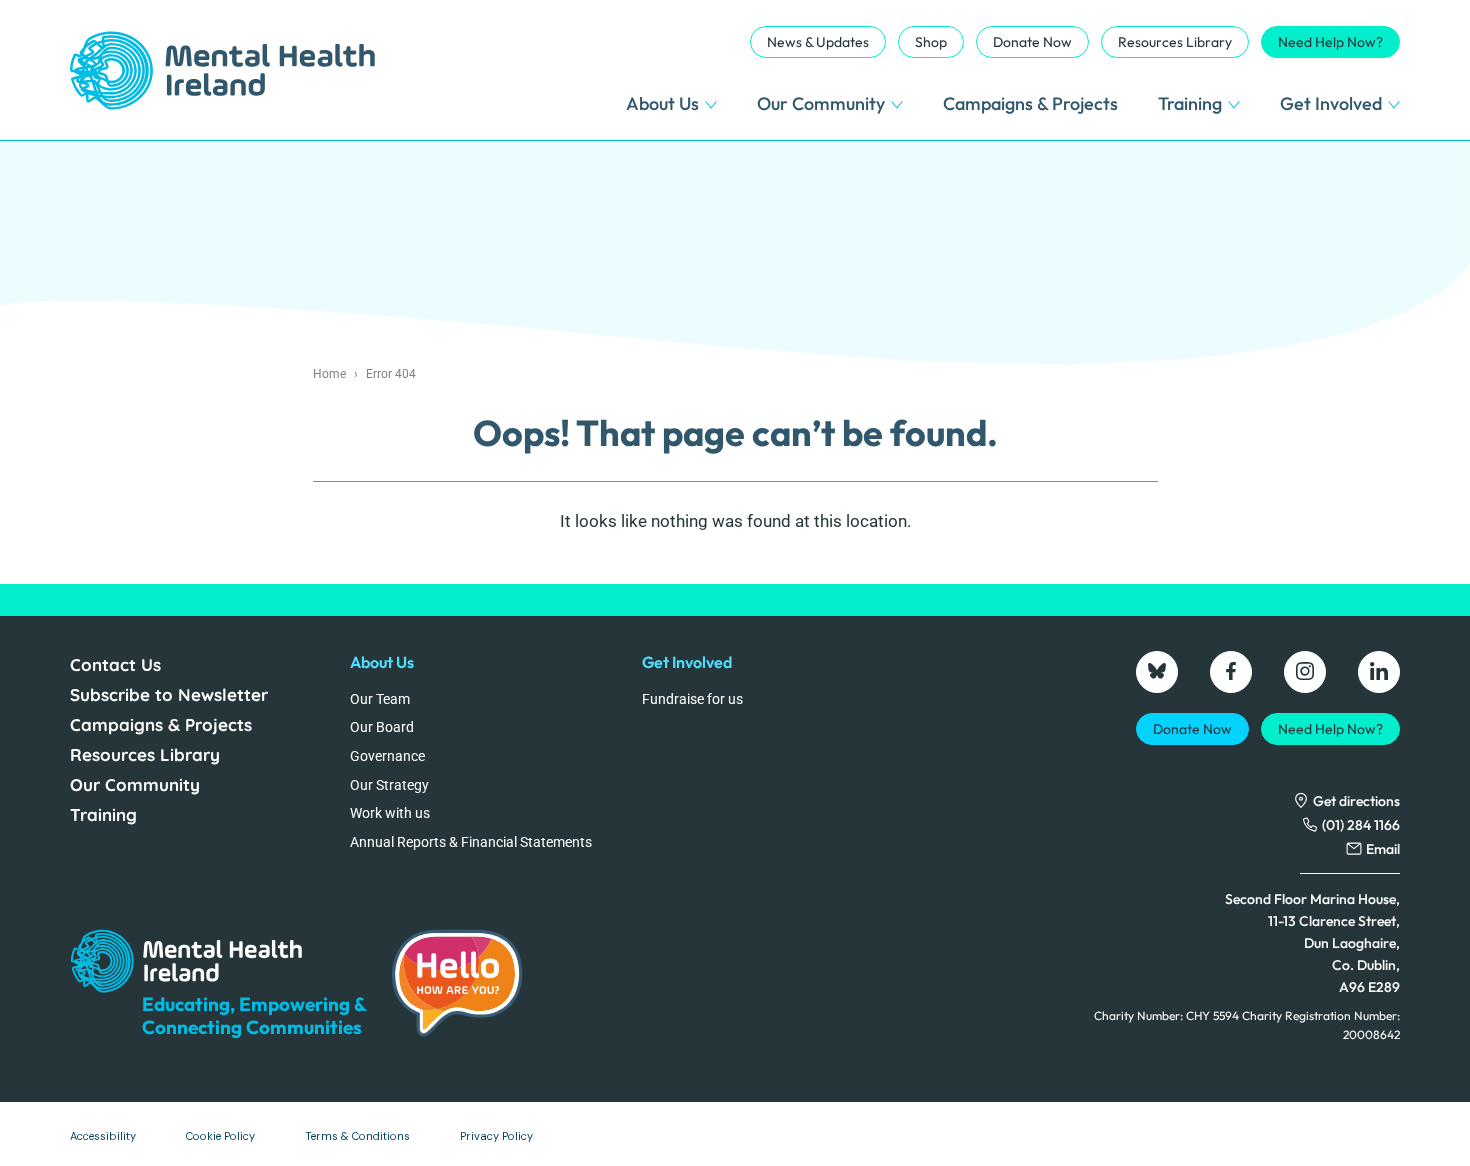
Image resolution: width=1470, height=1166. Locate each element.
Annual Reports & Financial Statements (471, 842)
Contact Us (115, 664)
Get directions (1356, 801)
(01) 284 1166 (1361, 825)
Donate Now (1032, 42)
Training (1190, 103)
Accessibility (103, 1136)
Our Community (821, 103)
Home (329, 374)
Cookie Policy (220, 1136)
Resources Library (1175, 42)
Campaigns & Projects (1030, 103)
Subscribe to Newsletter (169, 694)
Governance (387, 756)
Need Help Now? (1330, 42)
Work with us (390, 813)
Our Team (380, 699)
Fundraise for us (692, 699)
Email (1383, 849)
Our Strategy (389, 785)
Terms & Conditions (357, 1136)
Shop (931, 42)
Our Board (382, 727)
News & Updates (818, 42)
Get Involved (1331, 103)
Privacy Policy (496, 1136)
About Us (662, 103)
